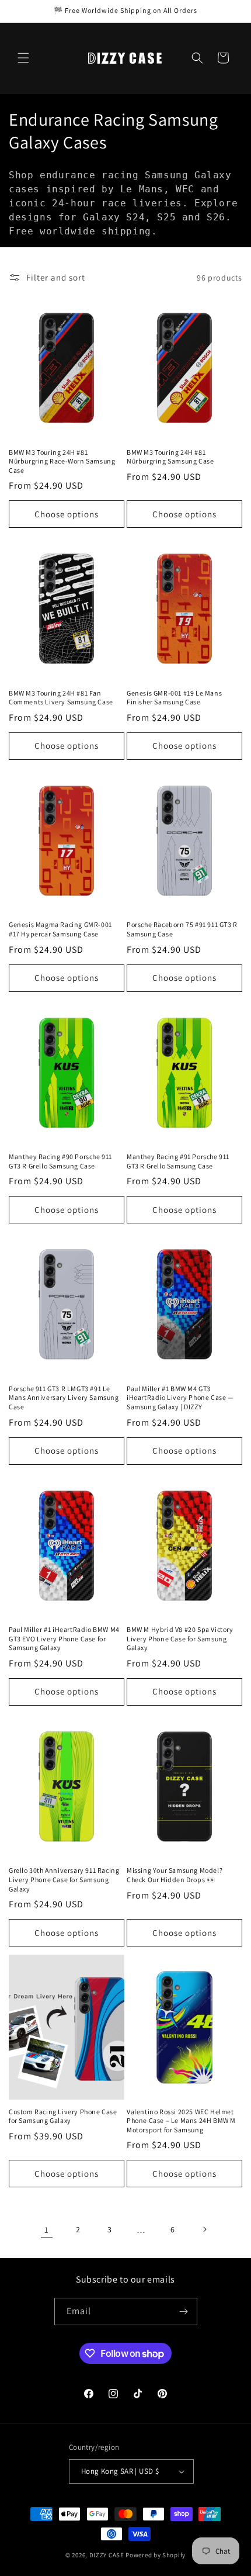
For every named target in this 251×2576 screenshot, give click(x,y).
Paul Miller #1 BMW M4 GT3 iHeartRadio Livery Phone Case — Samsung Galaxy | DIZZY (180, 1398)
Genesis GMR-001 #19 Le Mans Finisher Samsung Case (174, 698)
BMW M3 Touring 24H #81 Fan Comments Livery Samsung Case (61, 698)
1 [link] (47, 2230)
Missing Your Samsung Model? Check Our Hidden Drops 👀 (175, 1875)
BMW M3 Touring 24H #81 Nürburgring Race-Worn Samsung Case (62, 461)
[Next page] (204, 2229)
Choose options (67, 514)
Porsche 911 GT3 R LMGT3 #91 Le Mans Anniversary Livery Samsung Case (64, 1398)
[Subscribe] (184, 2312)
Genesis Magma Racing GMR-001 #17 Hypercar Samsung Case (60, 929)
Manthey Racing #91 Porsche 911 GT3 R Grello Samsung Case (178, 1161)
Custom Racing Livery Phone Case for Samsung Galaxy (63, 2116)
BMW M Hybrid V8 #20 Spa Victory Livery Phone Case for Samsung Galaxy (180, 1638)
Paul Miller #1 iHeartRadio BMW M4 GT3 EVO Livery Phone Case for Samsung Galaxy (64, 1638)
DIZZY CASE (107, 2555)
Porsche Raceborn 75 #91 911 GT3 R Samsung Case (182, 929)
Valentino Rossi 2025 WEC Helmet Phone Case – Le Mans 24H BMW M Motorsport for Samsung (181, 2121)
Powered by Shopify (156, 2555)
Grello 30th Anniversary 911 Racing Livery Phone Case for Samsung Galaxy (64, 1879)
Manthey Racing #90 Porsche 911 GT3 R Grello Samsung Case (60, 1161)
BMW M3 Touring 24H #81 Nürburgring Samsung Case (170, 457)
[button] (23, 58)
